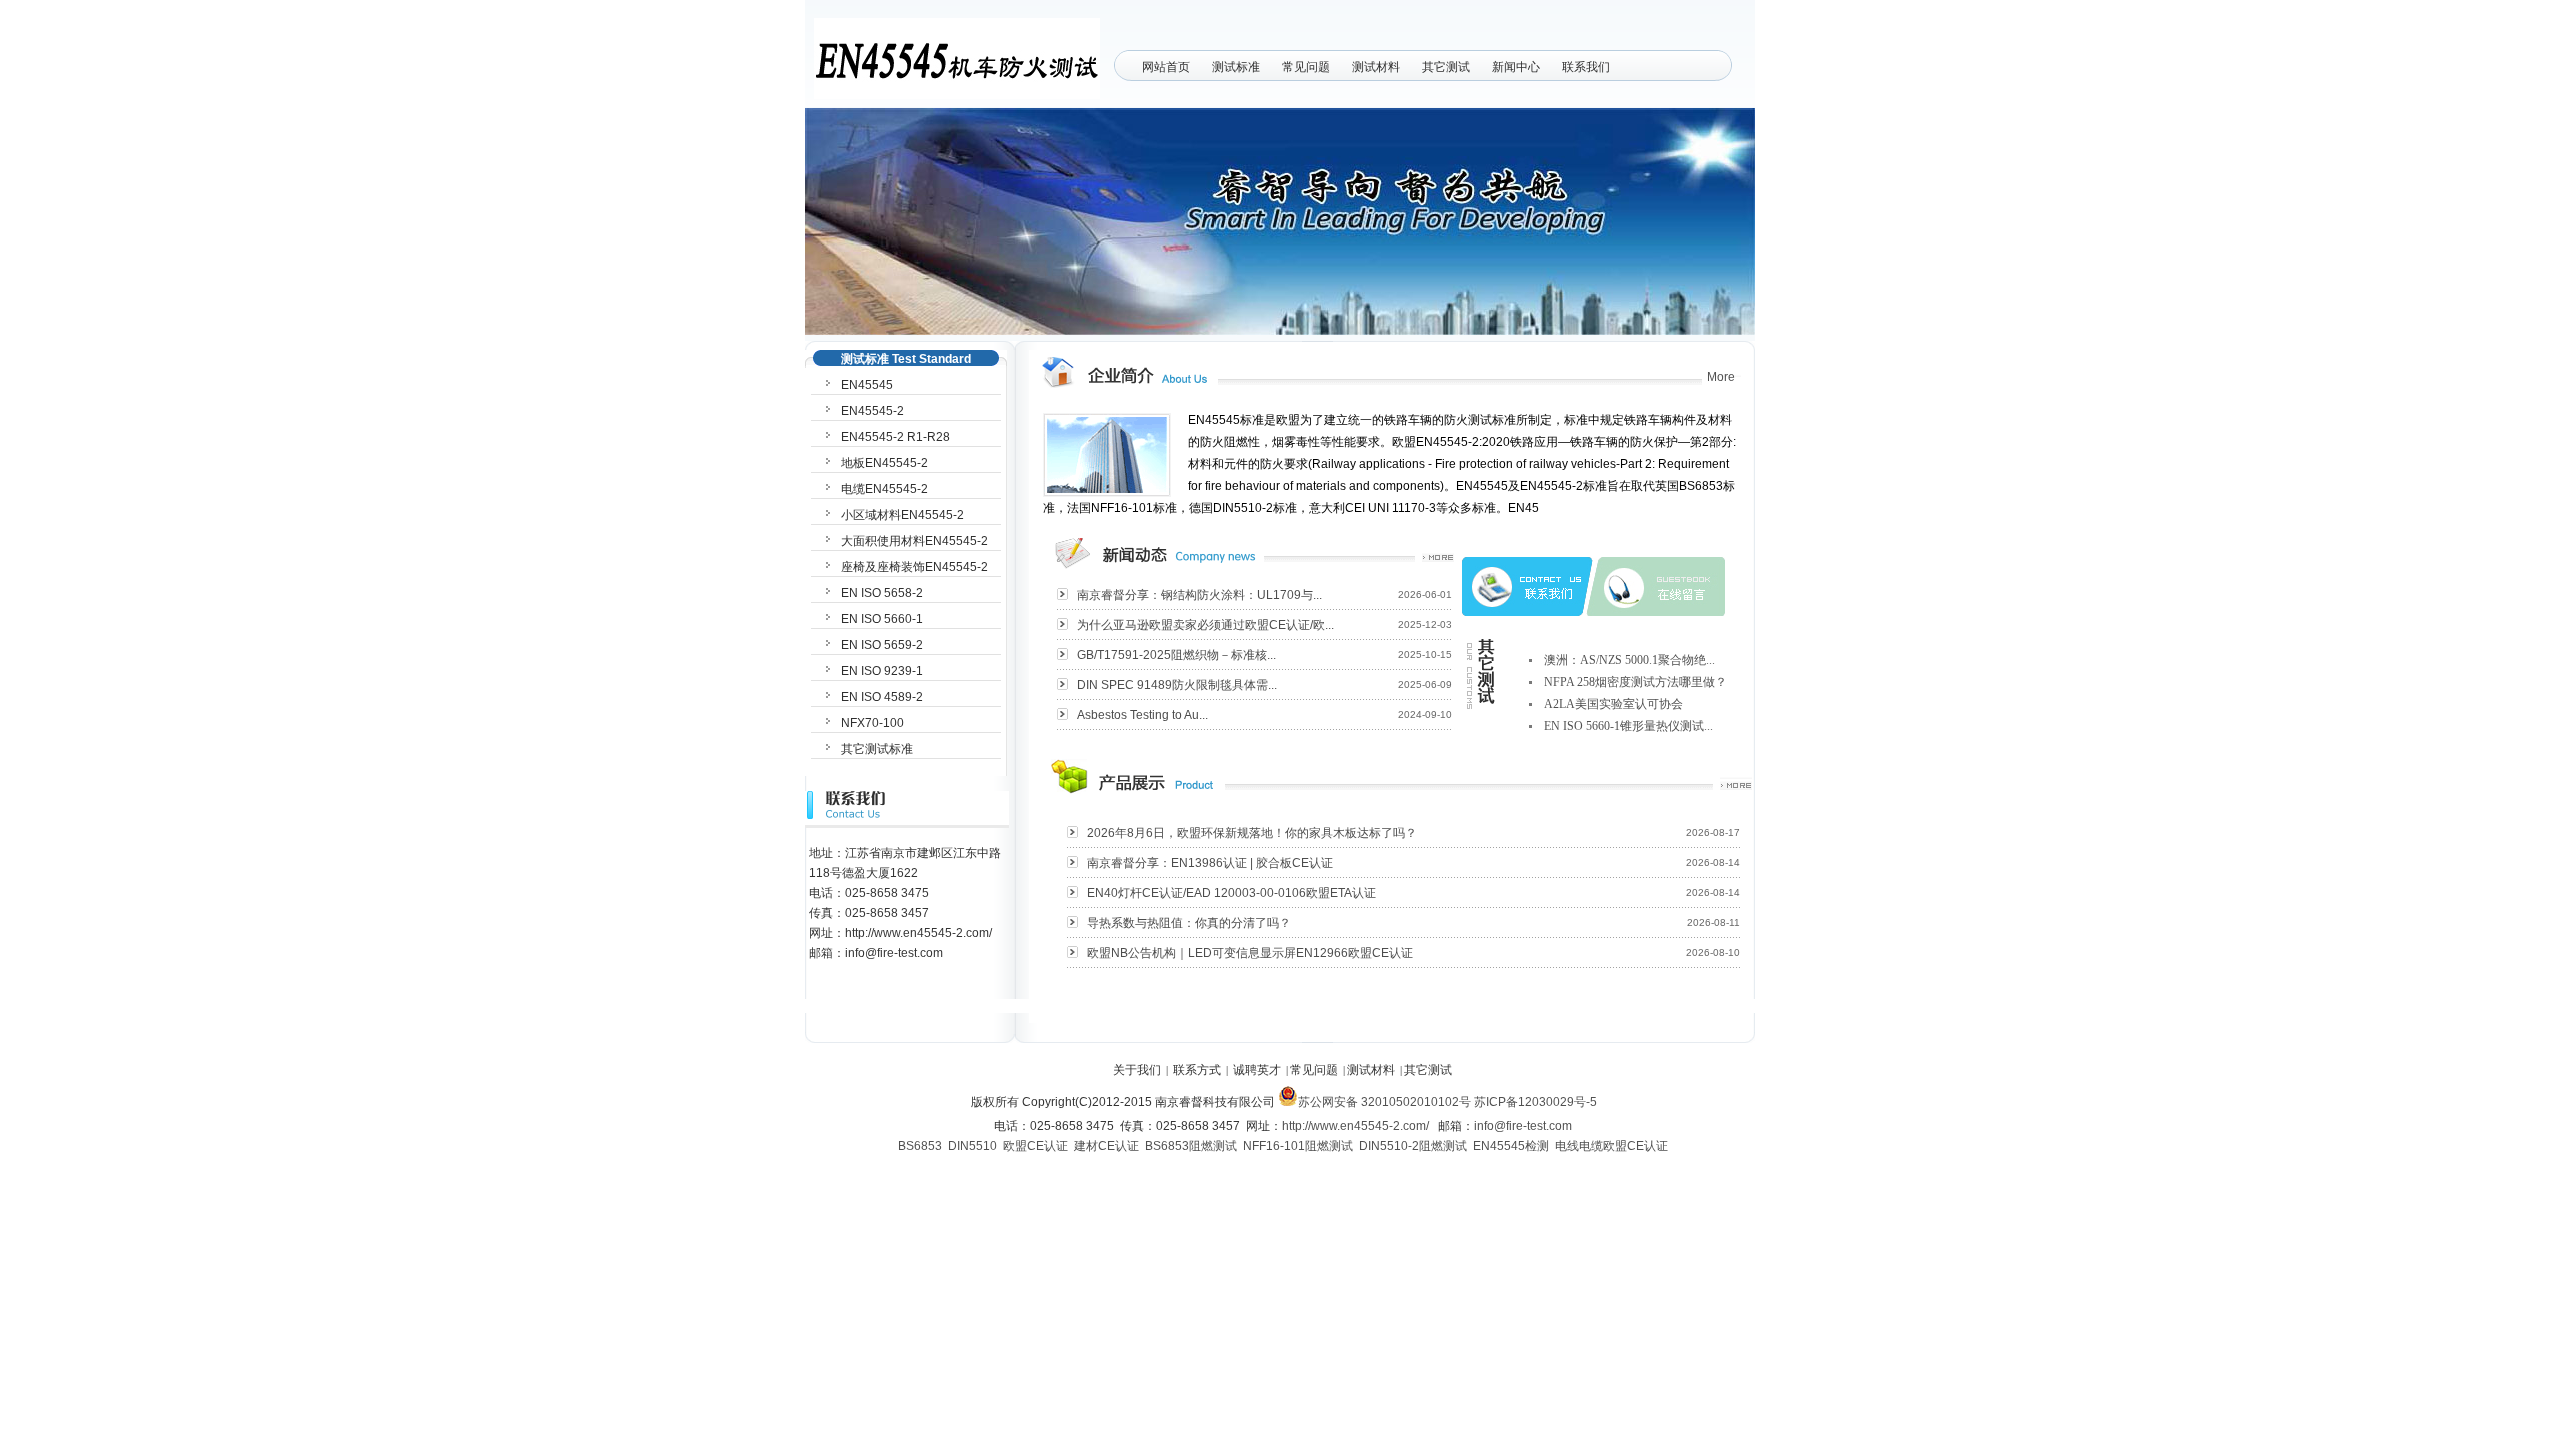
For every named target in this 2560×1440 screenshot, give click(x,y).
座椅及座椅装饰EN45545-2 (914, 567)
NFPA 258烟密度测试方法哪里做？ (1635, 682)
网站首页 (1166, 67)
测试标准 (1236, 67)
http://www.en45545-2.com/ (1355, 1126)
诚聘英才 (1257, 1070)
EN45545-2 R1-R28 (895, 437)
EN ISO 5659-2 (882, 645)
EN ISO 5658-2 (882, 593)
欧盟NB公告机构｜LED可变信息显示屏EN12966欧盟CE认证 (1250, 953)
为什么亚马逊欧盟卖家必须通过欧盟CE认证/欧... (1205, 625)
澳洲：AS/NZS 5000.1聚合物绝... (1629, 660)
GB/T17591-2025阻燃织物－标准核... (1176, 655)
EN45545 (867, 385)
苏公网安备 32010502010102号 (1384, 1102)
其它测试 (1446, 67)
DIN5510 (972, 1146)
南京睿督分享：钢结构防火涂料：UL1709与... (1199, 595)
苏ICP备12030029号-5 (1535, 1102)
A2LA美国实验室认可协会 (1613, 704)
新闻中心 (1516, 67)
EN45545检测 (1511, 1146)
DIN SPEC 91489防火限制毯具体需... (1177, 685)
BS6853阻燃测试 (1191, 1146)
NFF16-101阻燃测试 (1298, 1146)
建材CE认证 (1106, 1146)
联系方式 (1197, 1070)
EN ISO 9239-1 (882, 671)
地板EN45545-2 (884, 463)
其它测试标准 (877, 749)
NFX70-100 (872, 723)
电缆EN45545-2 (884, 489)
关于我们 (1137, 1070)
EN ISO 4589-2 (882, 697)
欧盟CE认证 (1035, 1146)
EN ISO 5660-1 (882, 619)
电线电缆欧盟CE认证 (1611, 1146)
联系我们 (1586, 67)
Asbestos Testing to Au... (1142, 715)
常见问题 (1306, 67)
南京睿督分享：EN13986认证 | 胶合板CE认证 (1210, 863)
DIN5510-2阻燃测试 (1413, 1146)
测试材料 (1376, 67)
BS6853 (920, 1146)
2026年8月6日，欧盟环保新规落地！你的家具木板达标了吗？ (1252, 833)
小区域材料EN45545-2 (902, 515)
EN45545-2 (872, 411)
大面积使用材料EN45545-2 (914, 541)
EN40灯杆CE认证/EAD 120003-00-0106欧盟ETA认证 (1231, 893)
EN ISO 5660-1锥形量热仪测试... (1628, 726)
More (1721, 377)
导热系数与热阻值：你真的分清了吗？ (1189, 923)
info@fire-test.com (1523, 1126)
